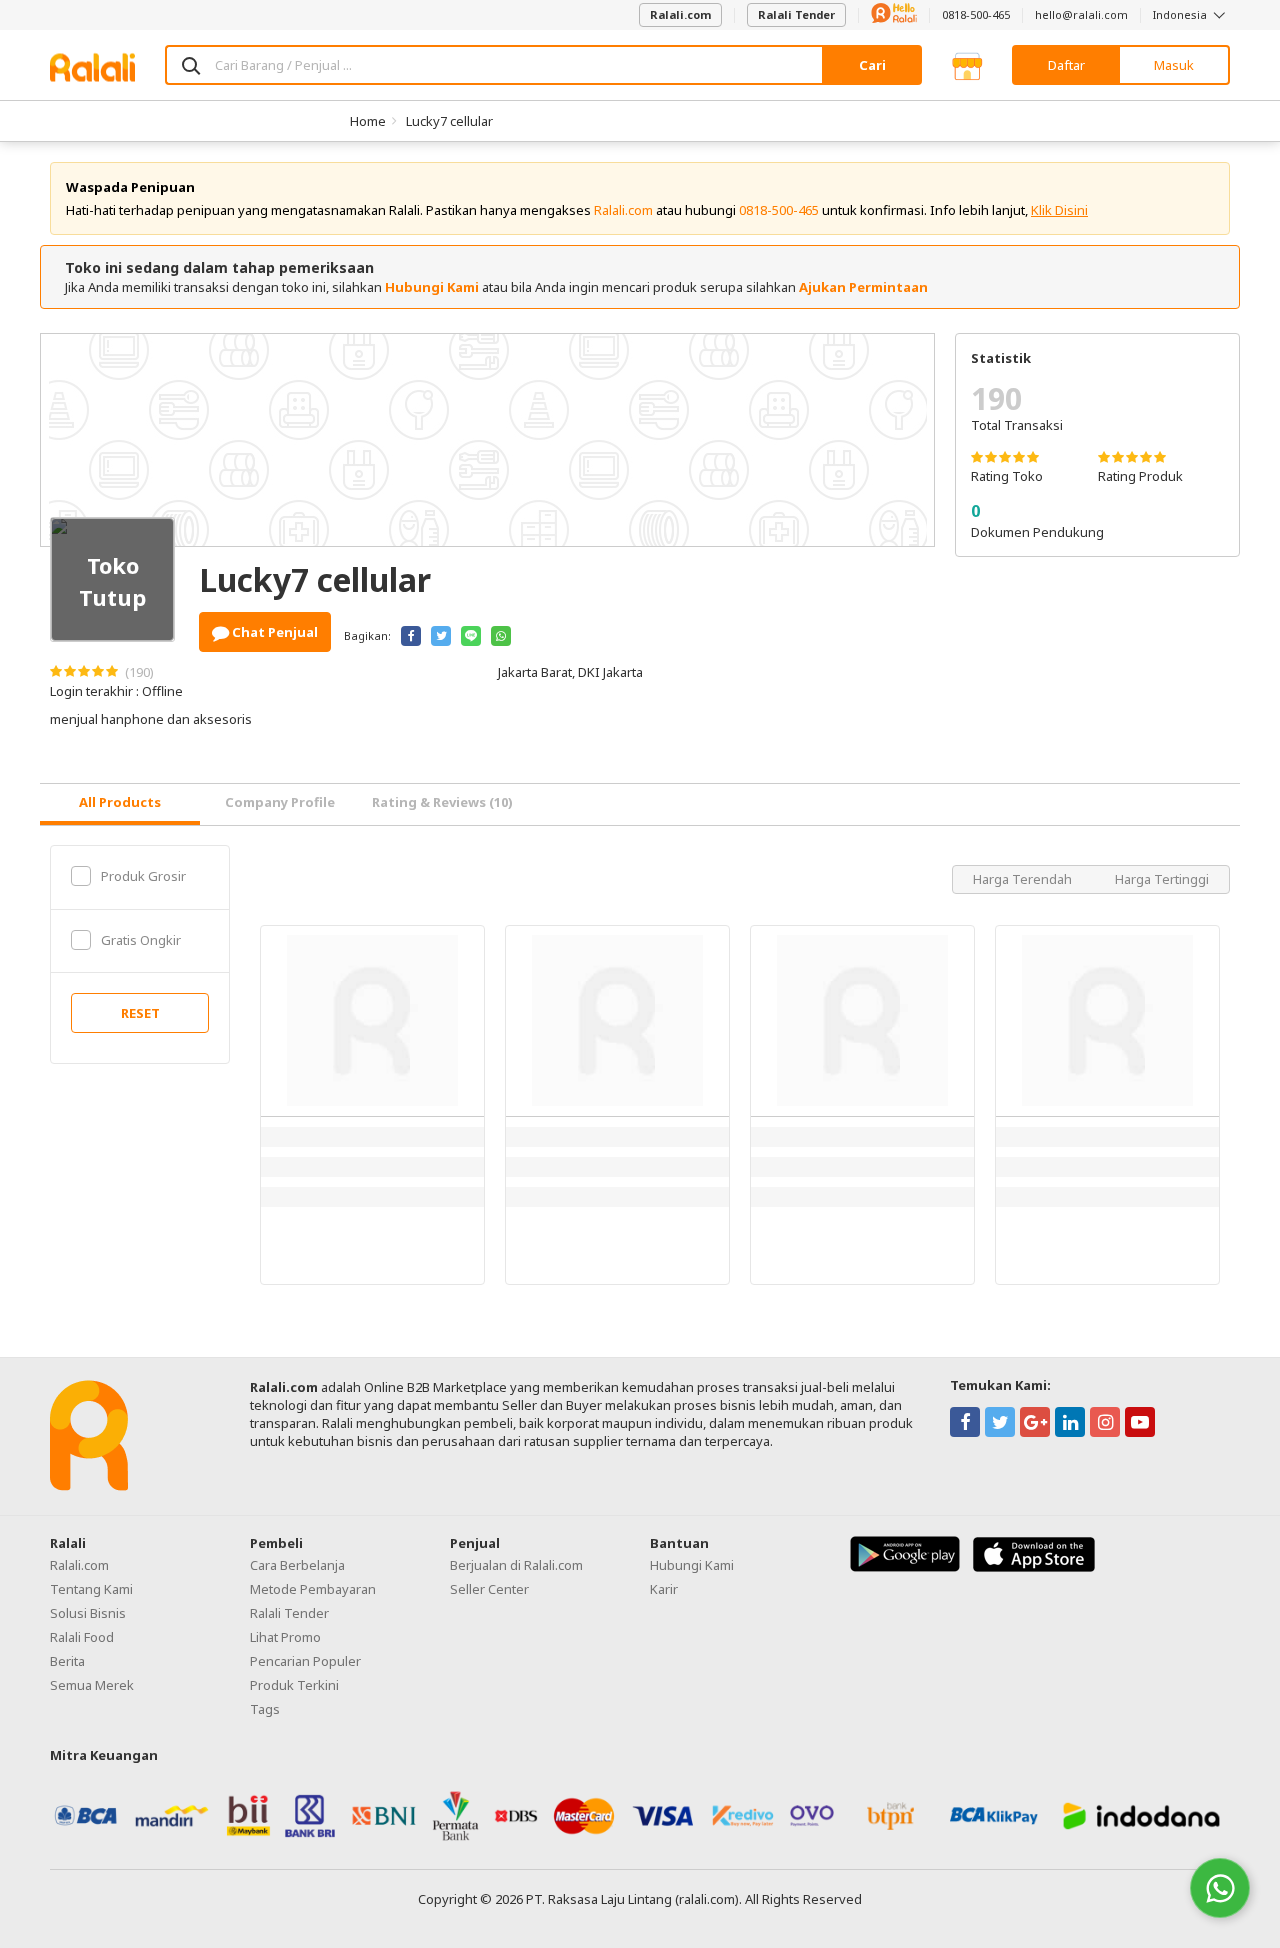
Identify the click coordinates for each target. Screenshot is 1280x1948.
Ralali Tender (796, 14)
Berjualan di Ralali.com (516, 1565)
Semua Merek (92, 1685)
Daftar (1066, 65)
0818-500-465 (976, 14)
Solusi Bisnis (88, 1613)
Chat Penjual (273, 632)
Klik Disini (1059, 210)
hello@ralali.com (1081, 14)
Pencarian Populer (305, 1661)
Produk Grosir (143, 876)
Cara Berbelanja (297, 1565)
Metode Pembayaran (313, 1589)
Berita (67, 1661)
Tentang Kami (91, 1589)
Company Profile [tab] (280, 802)
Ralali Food (82, 1637)
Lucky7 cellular (449, 121)
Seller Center (489, 1589)
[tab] (120, 804)
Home (368, 121)
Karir (664, 1589)
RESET (140, 1013)
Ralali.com (680, 14)
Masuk (1174, 65)
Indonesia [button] (1181, 14)
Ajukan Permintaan (863, 287)
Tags (265, 1709)
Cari (872, 65)
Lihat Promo (285, 1637)
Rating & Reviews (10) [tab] (442, 802)
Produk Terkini (294, 1685)
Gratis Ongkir (141, 940)
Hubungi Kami (432, 287)
